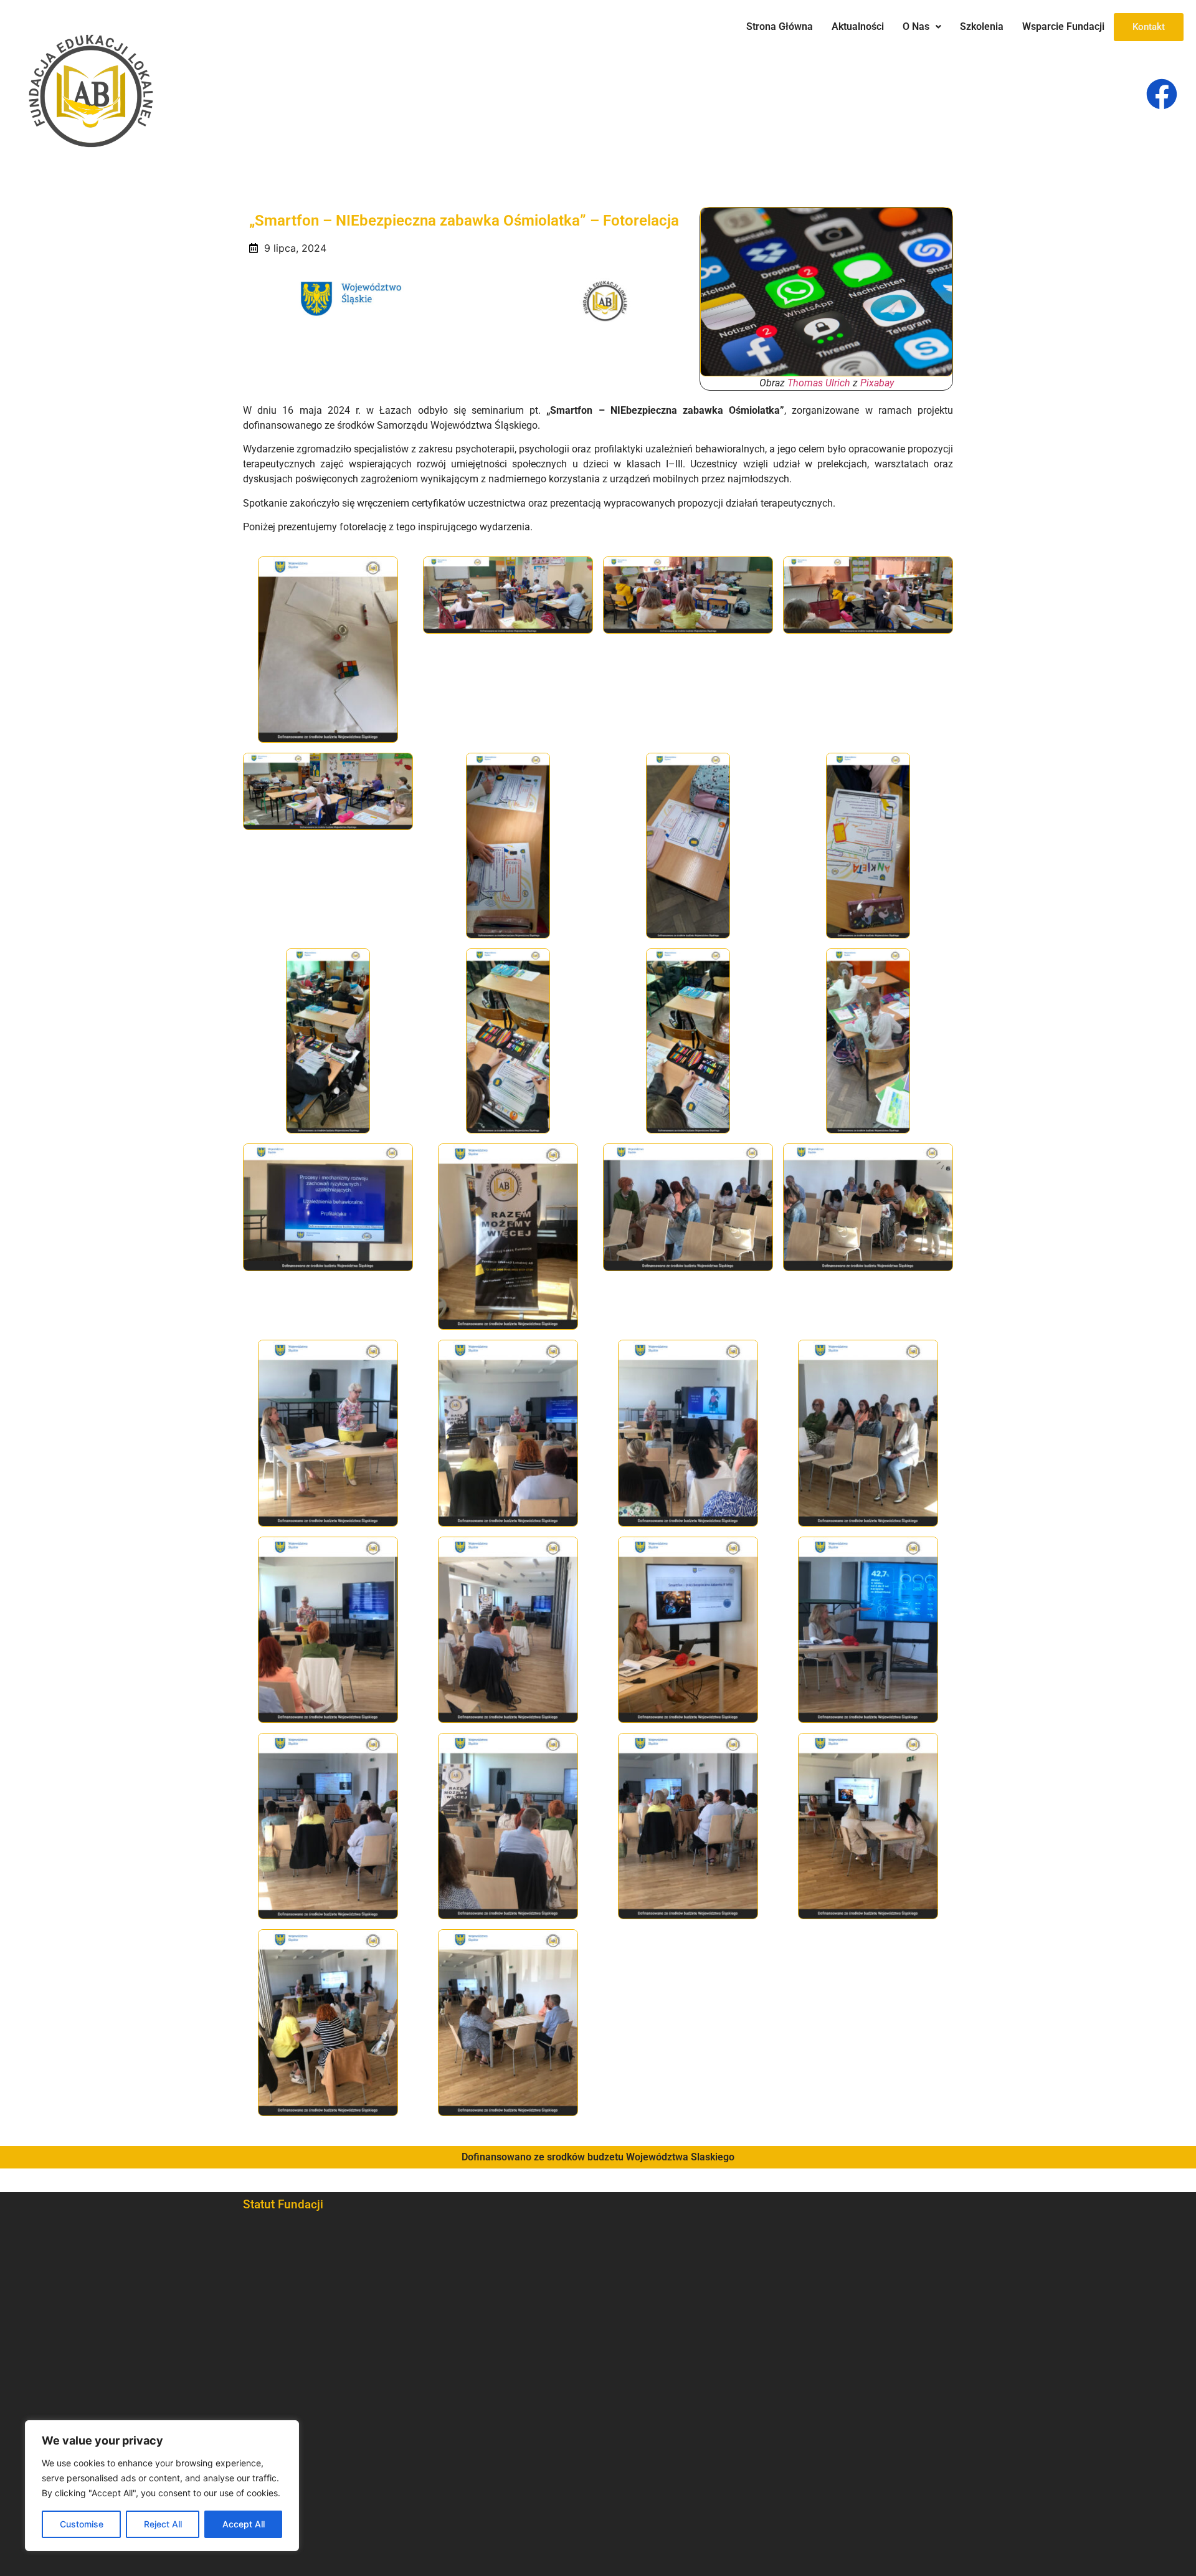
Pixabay (877, 383)
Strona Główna (780, 26)
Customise (82, 2524)
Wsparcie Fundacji (1063, 26)
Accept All (244, 2524)
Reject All (163, 2524)
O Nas (916, 26)
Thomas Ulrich (819, 383)
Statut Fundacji (283, 2204)
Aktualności (858, 26)
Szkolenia (982, 26)
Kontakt (1149, 27)
